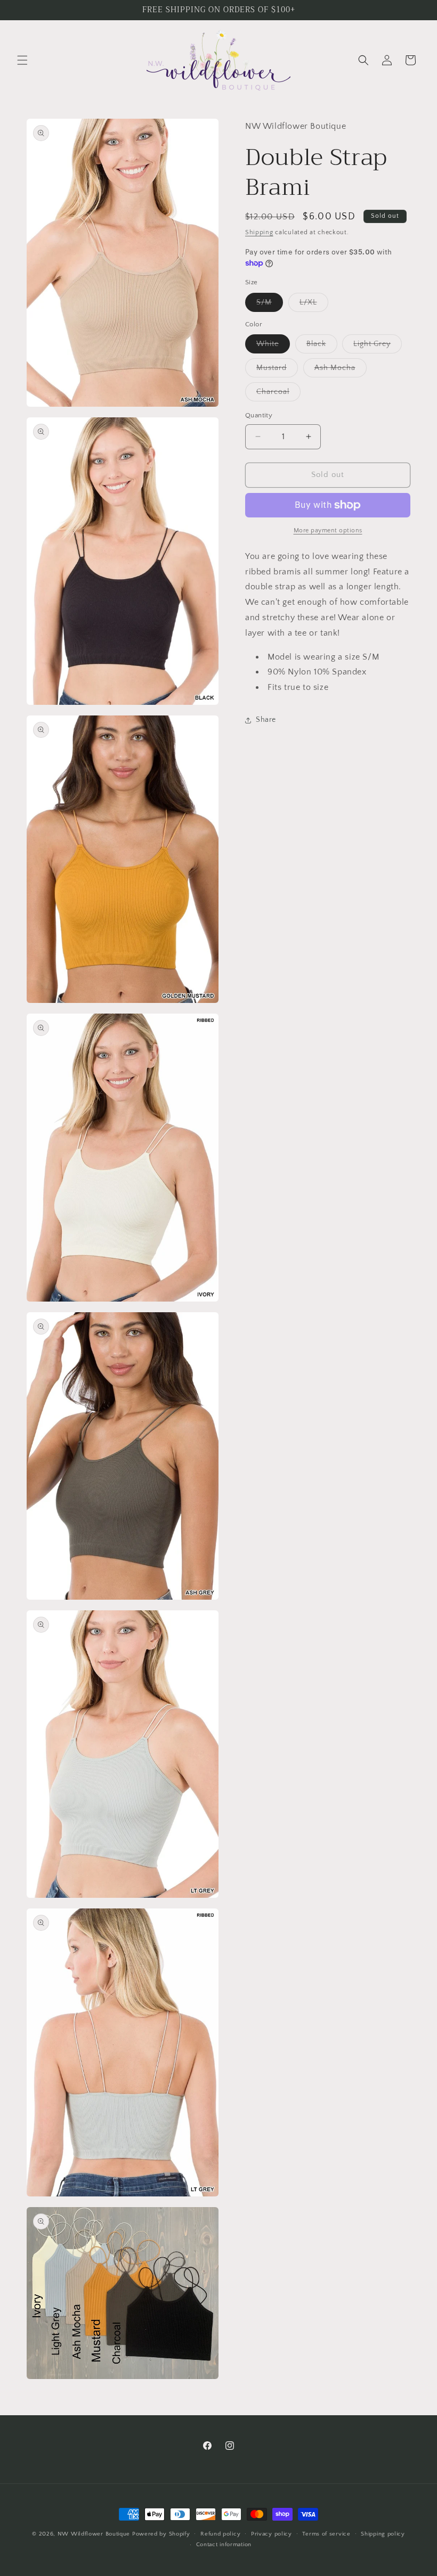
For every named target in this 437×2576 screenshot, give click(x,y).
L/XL (314, 305)
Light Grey (378, 346)
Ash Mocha (341, 370)
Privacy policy (272, 2534)
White (273, 346)
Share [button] (266, 720)
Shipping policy (383, 2534)
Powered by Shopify (161, 2534)
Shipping (259, 232)
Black (322, 346)
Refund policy (220, 2534)
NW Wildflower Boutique (94, 2534)
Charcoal (278, 394)
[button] (22, 60)
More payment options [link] (328, 530)
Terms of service (326, 2534)
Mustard (277, 370)
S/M (270, 305)
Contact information (224, 2545)
